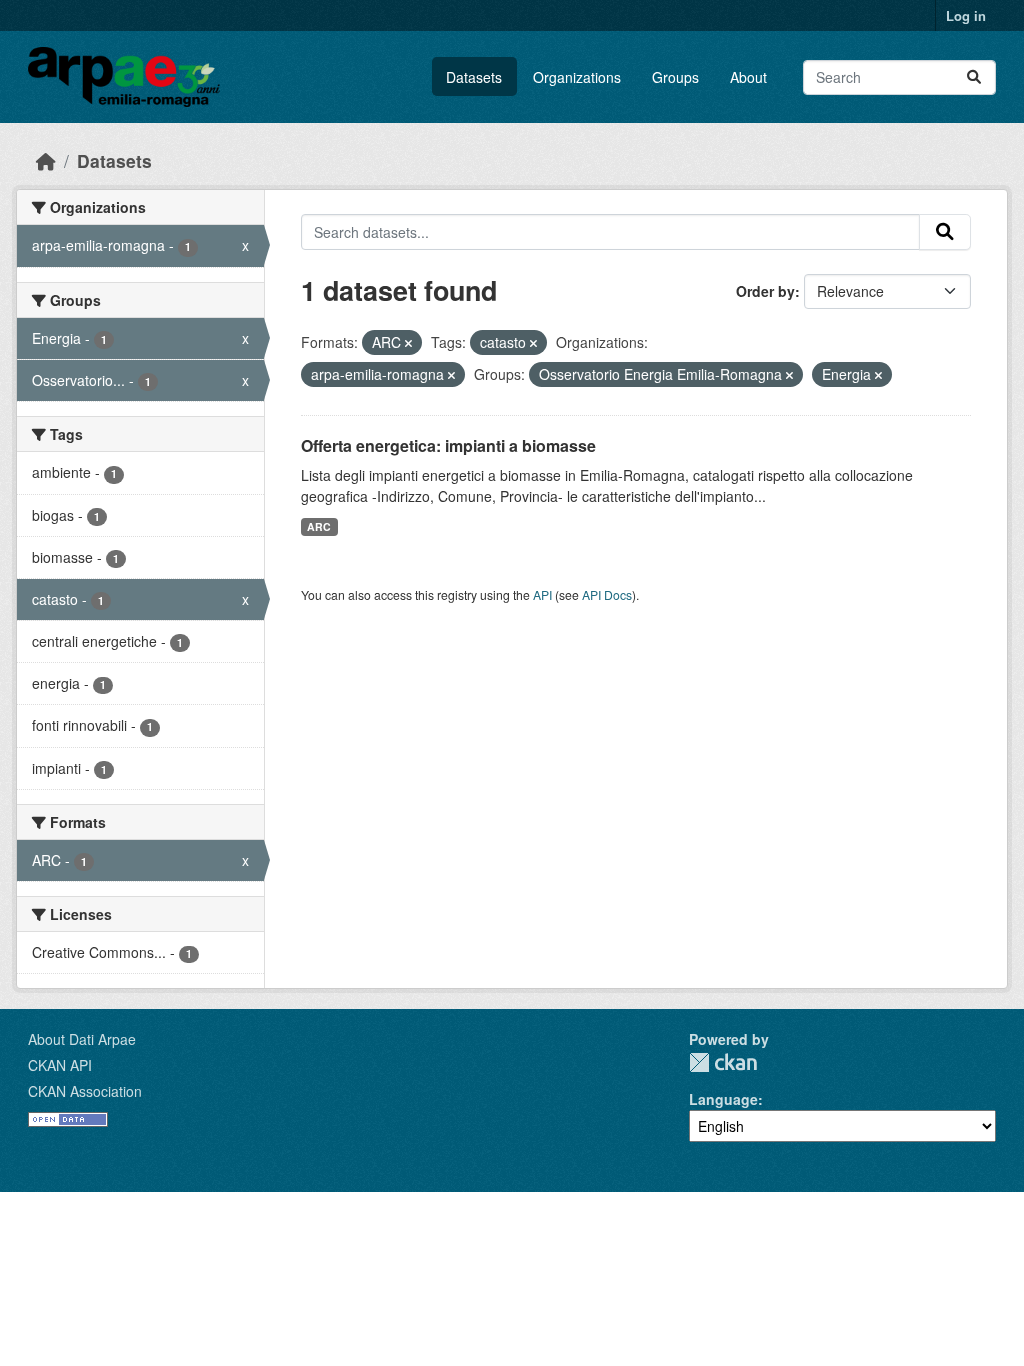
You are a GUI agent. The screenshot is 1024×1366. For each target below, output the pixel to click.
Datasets (474, 77)
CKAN (723, 1062)
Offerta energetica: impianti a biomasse (448, 445)
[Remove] (408, 343)
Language (723, 1099)
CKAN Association (85, 1091)
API (542, 594)
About (748, 77)
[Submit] (974, 77)
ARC (319, 526)
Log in (966, 15)
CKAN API (60, 1065)
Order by (765, 291)
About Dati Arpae (82, 1039)
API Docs (607, 594)
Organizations (577, 77)
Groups (675, 77)
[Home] (46, 160)
